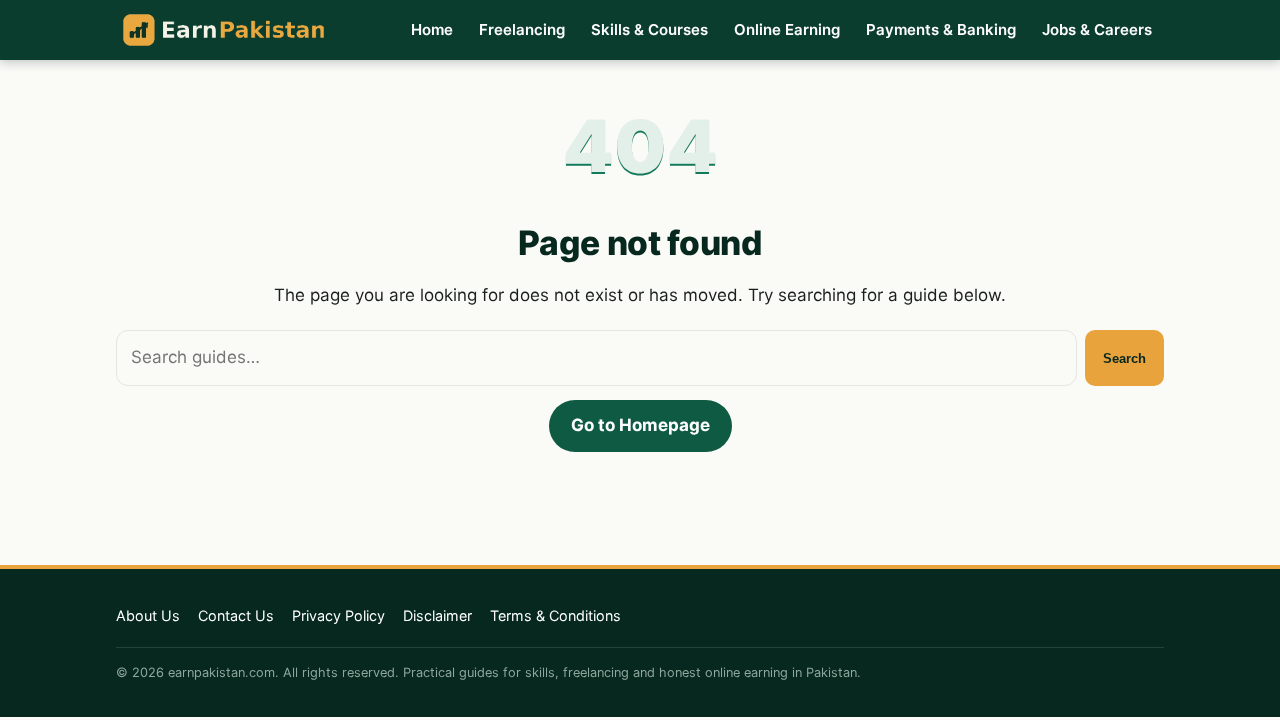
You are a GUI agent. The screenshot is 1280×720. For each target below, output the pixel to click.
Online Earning (787, 29)
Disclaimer (437, 615)
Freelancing (522, 29)
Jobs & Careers (1097, 29)
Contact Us (236, 615)
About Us (148, 615)
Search (1124, 358)
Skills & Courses (649, 29)
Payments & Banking (941, 29)
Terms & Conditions (555, 615)
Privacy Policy (338, 615)
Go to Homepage (640, 425)
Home (432, 29)
